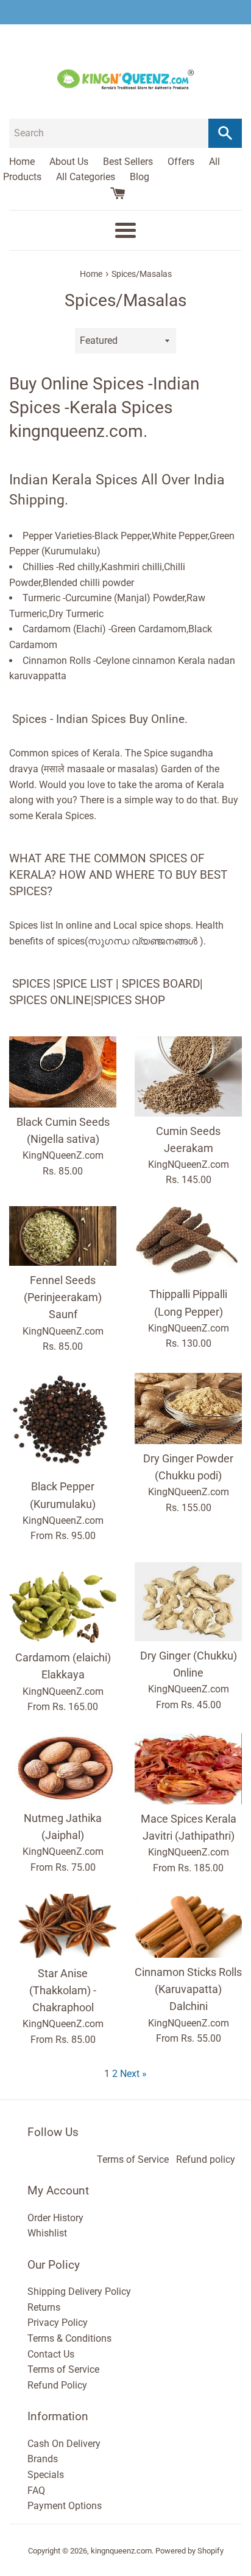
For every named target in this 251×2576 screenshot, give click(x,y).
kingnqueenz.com (121, 2551)
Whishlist (47, 2233)
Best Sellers (128, 162)
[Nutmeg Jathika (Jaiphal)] (63, 1768)
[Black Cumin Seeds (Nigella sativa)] (63, 1072)
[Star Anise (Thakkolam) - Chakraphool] (63, 1926)
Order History (55, 2218)
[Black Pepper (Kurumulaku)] (63, 1423)
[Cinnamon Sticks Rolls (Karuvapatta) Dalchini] (188, 1926)
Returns (44, 2307)
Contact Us (51, 2354)
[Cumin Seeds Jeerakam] (188, 1077)
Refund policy (206, 2159)
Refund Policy (57, 2385)
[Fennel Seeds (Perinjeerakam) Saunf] (63, 1236)
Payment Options (65, 2506)
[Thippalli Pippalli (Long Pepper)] (188, 1243)
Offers (181, 162)
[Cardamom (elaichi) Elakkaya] (63, 1603)
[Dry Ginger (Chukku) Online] (188, 1602)
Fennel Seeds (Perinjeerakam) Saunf (63, 1297)
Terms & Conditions (69, 2338)
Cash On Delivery (64, 2444)
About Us (69, 162)
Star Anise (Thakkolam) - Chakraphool (63, 1991)
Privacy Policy (58, 2323)
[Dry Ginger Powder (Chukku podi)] (188, 1408)
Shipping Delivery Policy (79, 2292)
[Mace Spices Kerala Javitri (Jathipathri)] (188, 1769)
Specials (46, 2475)
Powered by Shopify (189, 2551)
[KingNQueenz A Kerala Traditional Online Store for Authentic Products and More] (125, 12)
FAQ (36, 2490)
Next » (133, 2074)
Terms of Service (133, 2159)
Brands (43, 2459)
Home (22, 162)
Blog (140, 177)
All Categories (86, 177)
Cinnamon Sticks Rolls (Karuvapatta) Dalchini (188, 1989)
